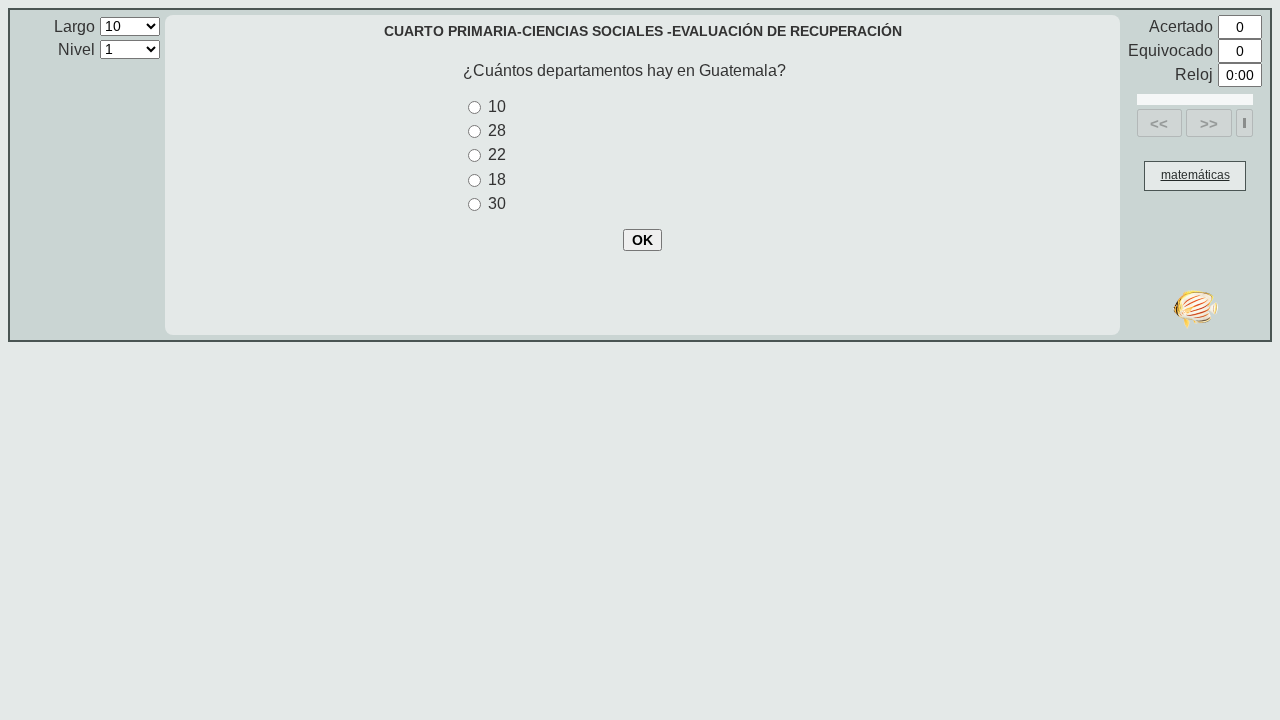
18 (497, 179)
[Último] (1244, 123)
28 (497, 130)
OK (642, 240)
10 (497, 106)
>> (1209, 123)
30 (497, 203)
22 (497, 154)
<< (1159, 123)
